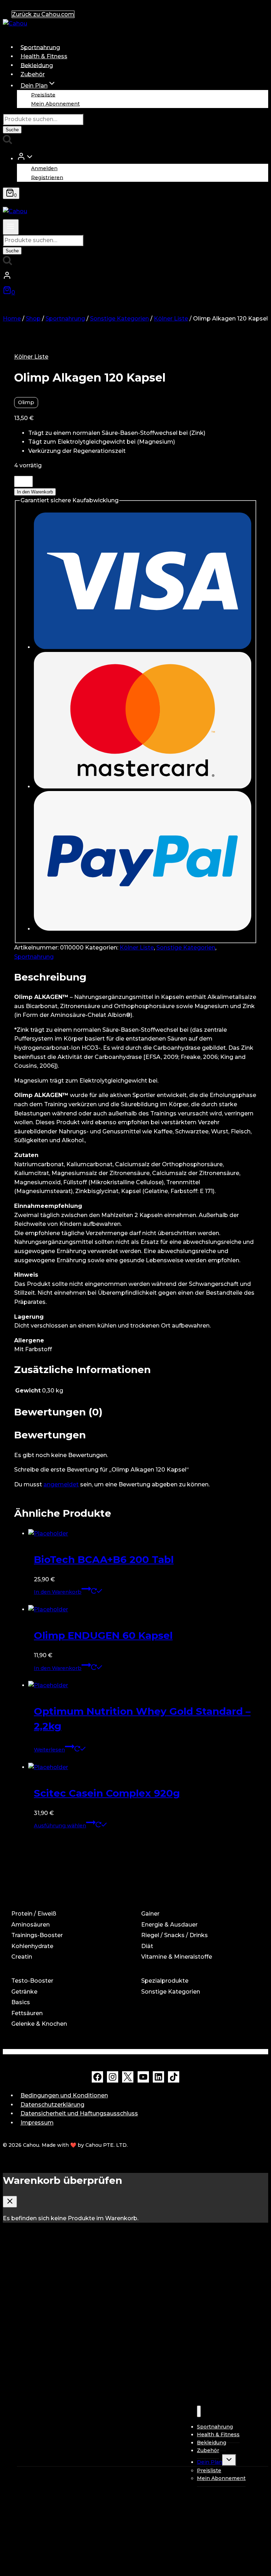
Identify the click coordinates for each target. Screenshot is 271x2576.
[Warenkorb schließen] (10, 2202)
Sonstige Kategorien (186, 948)
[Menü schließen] (199, 2411)
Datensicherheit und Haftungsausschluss (79, 2113)
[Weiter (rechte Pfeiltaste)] (259, 1288)
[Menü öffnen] (11, 227)
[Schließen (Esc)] (263, 8)
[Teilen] (248, 8)
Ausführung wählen (60, 1826)
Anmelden (44, 168)
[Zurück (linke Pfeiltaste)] (12, 1288)
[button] (30, 158)
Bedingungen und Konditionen (64, 2095)
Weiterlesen (49, 1750)
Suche (12, 130)
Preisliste (43, 95)
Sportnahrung (40, 47)
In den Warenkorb (35, 492)
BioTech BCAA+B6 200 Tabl (104, 1559)
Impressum (37, 2123)
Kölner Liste (31, 357)
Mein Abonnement (55, 104)
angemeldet (61, 1484)
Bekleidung (37, 65)
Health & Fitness (44, 56)
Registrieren (47, 177)
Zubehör (33, 74)
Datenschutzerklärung (52, 2105)
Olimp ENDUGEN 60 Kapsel (103, 1635)
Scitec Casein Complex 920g (107, 1793)
